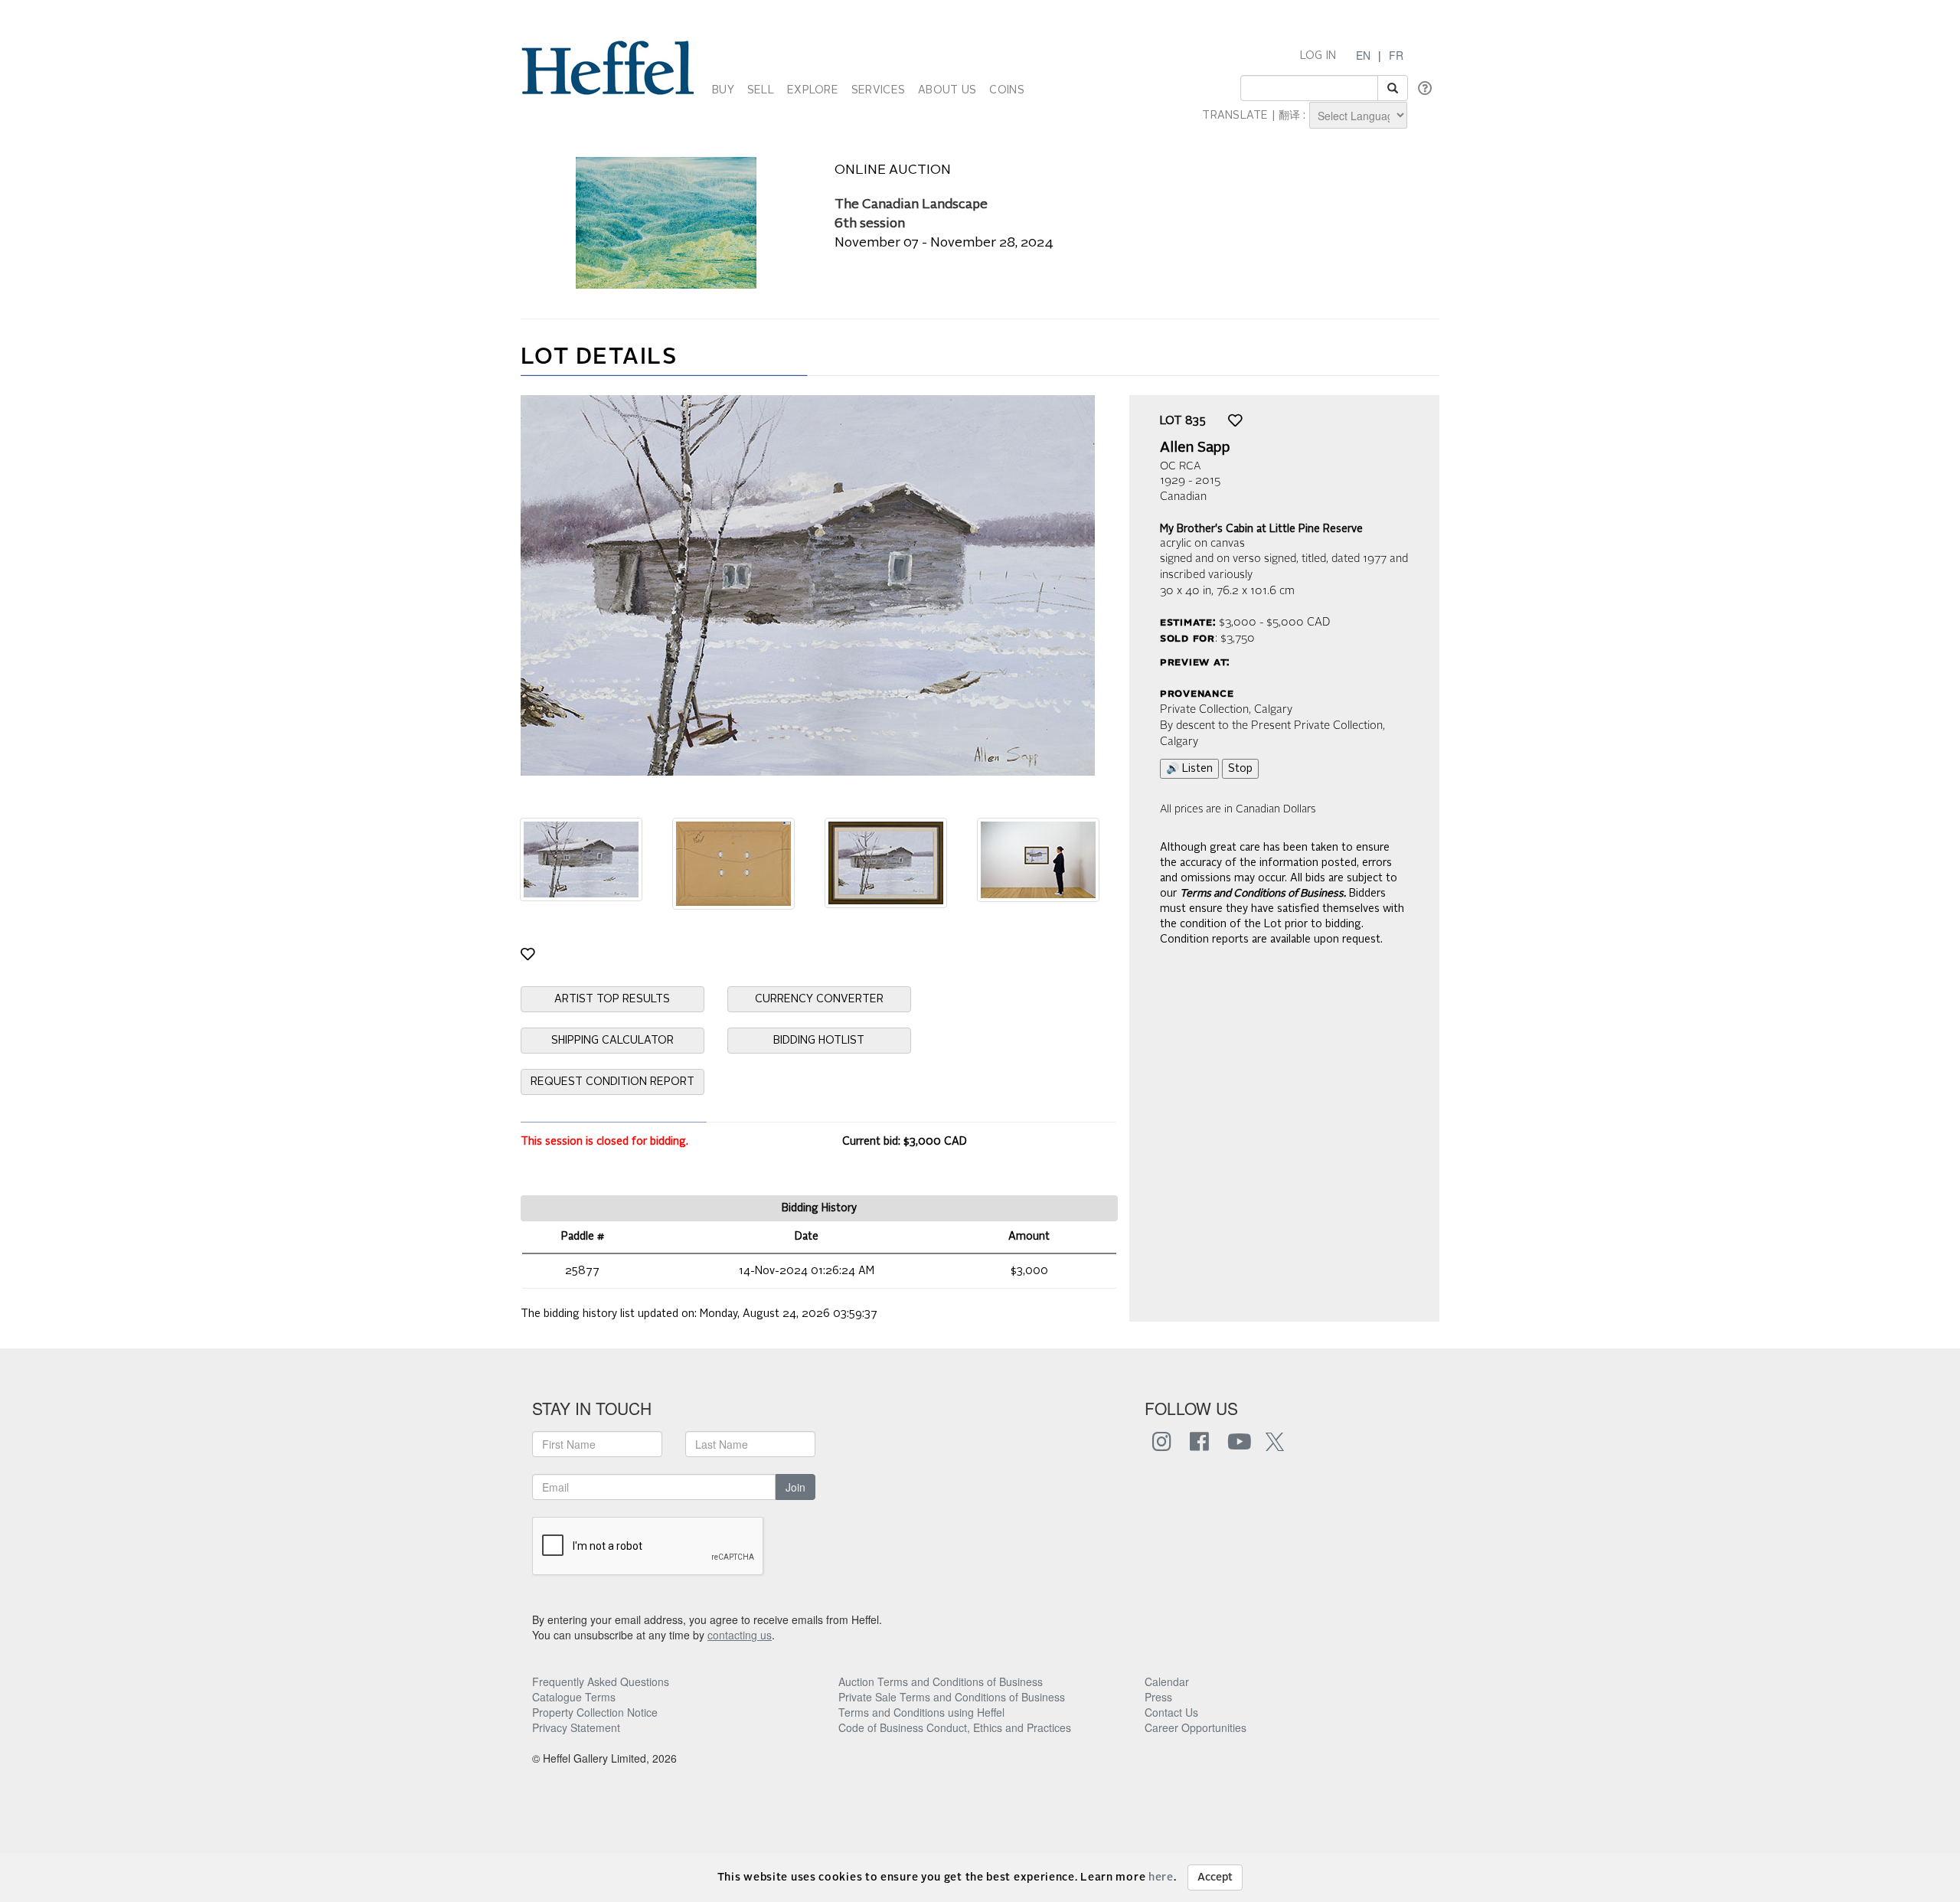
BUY (723, 90)
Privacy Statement (576, 1727)
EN (1363, 55)
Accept (1215, 1877)
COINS (1006, 90)
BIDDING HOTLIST (819, 1041)
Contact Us (1171, 1712)
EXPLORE (813, 90)
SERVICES (878, 90)
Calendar (1167, 1681)
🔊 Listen (1189, 769)
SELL (761, 90)
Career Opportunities (1196, 1727)
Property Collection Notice (595, 1712)
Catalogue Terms (574, 1697)
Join (795, 1487)
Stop (1240, 769)
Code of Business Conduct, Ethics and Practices (955, 1727)
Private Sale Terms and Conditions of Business (952, 1697)
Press (1158, 1697)
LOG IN (1318, 56)
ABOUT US (947, 90)
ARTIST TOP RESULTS (612, 999)
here (1161, 1877)
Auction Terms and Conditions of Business (941, 1681)
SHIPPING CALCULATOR (612, 1041)
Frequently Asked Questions (601, 1681)
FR (1396, 55)
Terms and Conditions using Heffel (921, 1712)
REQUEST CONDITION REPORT (612, 1082)
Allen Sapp (1195, 448)
